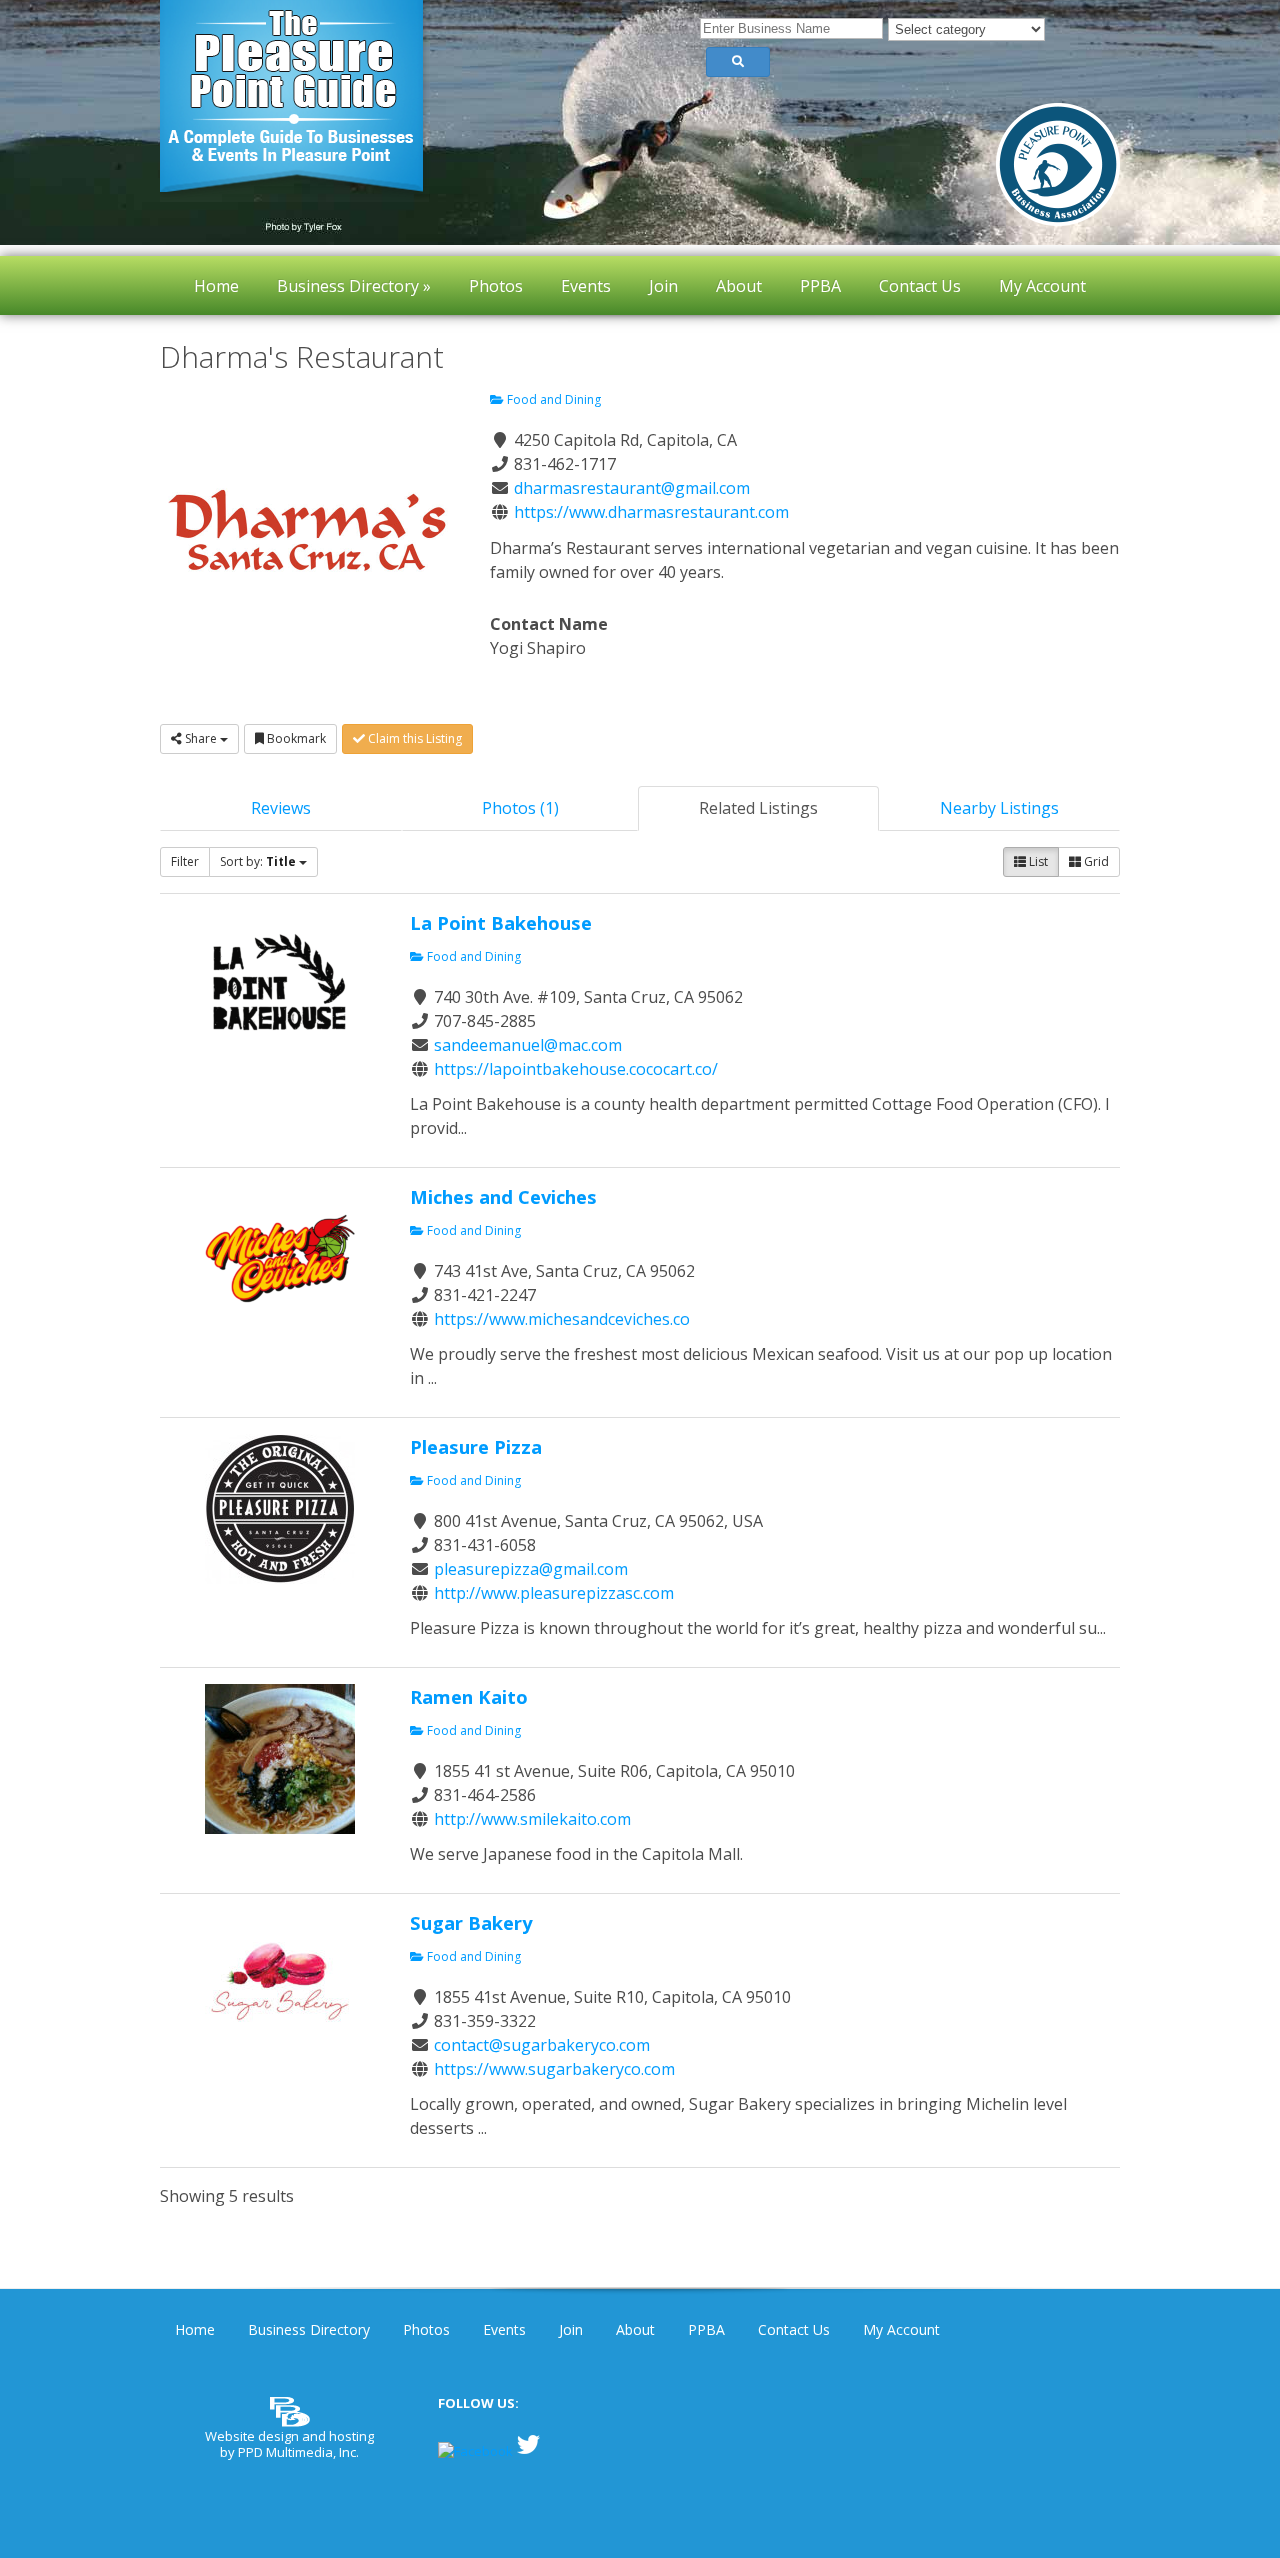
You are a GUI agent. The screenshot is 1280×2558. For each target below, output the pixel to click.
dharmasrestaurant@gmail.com (632, 488)
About (635, 2329)
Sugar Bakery (471, 1922)
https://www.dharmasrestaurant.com (651, 512)
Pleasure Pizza (476, 1446)
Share (201, 738)
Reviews (281, 808)
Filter (185, 861)
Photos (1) (520, 808)
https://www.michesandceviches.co (562, 1319)
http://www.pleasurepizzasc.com (554, 1593)
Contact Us (794, 2329)
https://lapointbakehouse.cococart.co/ (576, 1069)
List (1037, 861)
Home (195, 2329)
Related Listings (758, 808)
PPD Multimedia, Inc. (298, 2452)
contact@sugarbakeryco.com (542, 2045)
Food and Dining (552, 399)
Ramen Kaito (469, 1696)
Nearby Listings (999, 808)
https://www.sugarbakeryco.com (554, 2069)
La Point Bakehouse (501, 922)
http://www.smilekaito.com (532, 1819)
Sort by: (258, 861)
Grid (1095, 861)
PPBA (706, 2329)
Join (571, 2329)
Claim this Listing (413, 738)
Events (504, 2329)
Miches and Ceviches (503, 1196)
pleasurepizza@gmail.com (531, 1569)
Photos (426, 2329)
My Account (901, 2329)
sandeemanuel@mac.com (528, 1045)
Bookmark (295, 738)
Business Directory (309, 2329)
